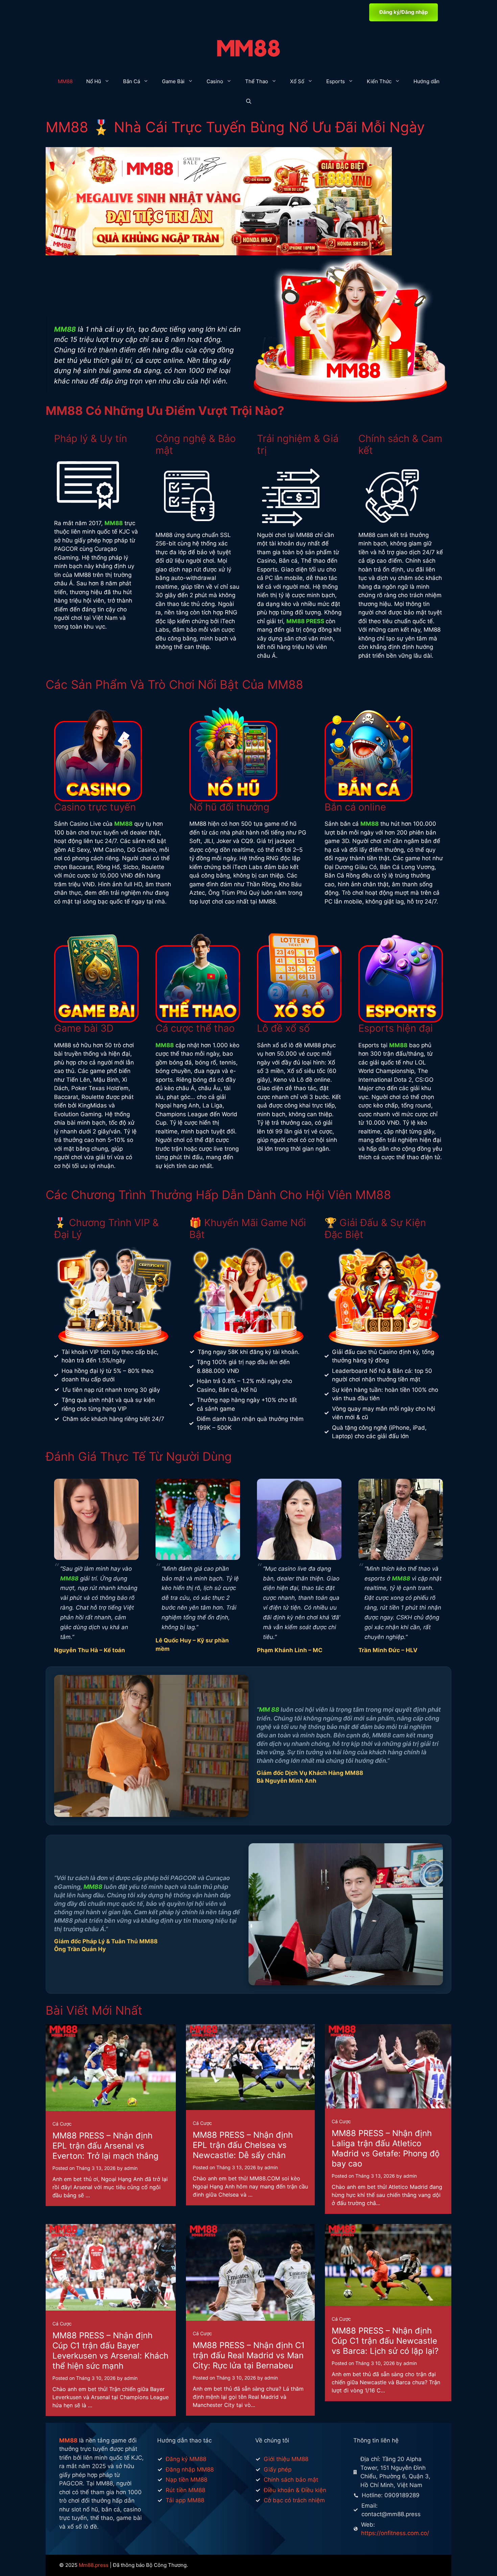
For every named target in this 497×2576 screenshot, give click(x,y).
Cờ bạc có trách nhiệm (294, 2500)
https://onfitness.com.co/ (395, 2533)
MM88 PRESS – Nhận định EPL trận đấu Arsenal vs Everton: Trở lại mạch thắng (105, 2146)
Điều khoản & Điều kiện (295, 2490)
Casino (215, 81)
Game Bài (173, 81)
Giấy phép (278, 2469)
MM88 (65, 81)
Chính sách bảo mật (291, 2480)
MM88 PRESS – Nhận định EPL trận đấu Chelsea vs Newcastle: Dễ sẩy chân (243, 2145)
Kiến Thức (379, 81)
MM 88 (269, 1709)
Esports (336, 81)
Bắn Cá (132, 81)
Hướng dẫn (427, 81)
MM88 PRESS (305, 621)
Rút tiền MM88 (185, 2490)
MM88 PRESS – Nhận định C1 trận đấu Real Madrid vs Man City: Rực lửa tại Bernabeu (249, 2355)
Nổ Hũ (94, 81)
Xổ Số (297, 81)
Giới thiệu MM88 (286, 2459)
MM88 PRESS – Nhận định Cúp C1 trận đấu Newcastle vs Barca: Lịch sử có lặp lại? (385, 2341)
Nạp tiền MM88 (186, 2480)
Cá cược (62, 2124)
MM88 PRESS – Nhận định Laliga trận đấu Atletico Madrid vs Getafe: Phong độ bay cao (386, 2148)
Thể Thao (257, 81)
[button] (249, 102)
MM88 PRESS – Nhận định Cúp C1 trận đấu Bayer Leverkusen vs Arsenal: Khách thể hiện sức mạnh (110, 2351)
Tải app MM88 (185, 2500)
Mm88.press (94, 2565)
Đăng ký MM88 (186, 2459)
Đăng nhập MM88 (190, 2469)
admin (131, 2168)
